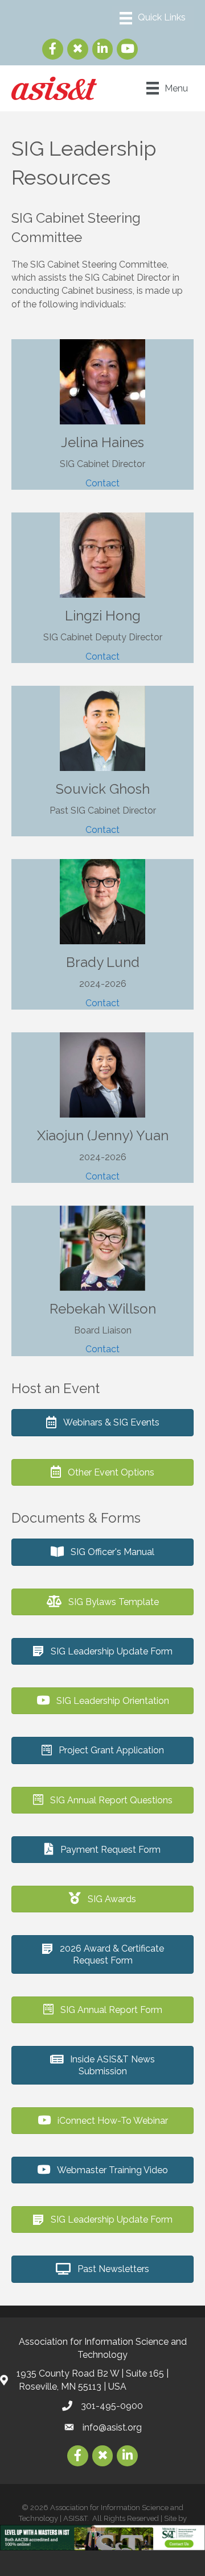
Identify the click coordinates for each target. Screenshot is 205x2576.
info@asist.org (112, 2427)
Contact (102, 483)
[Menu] (153, 18)
